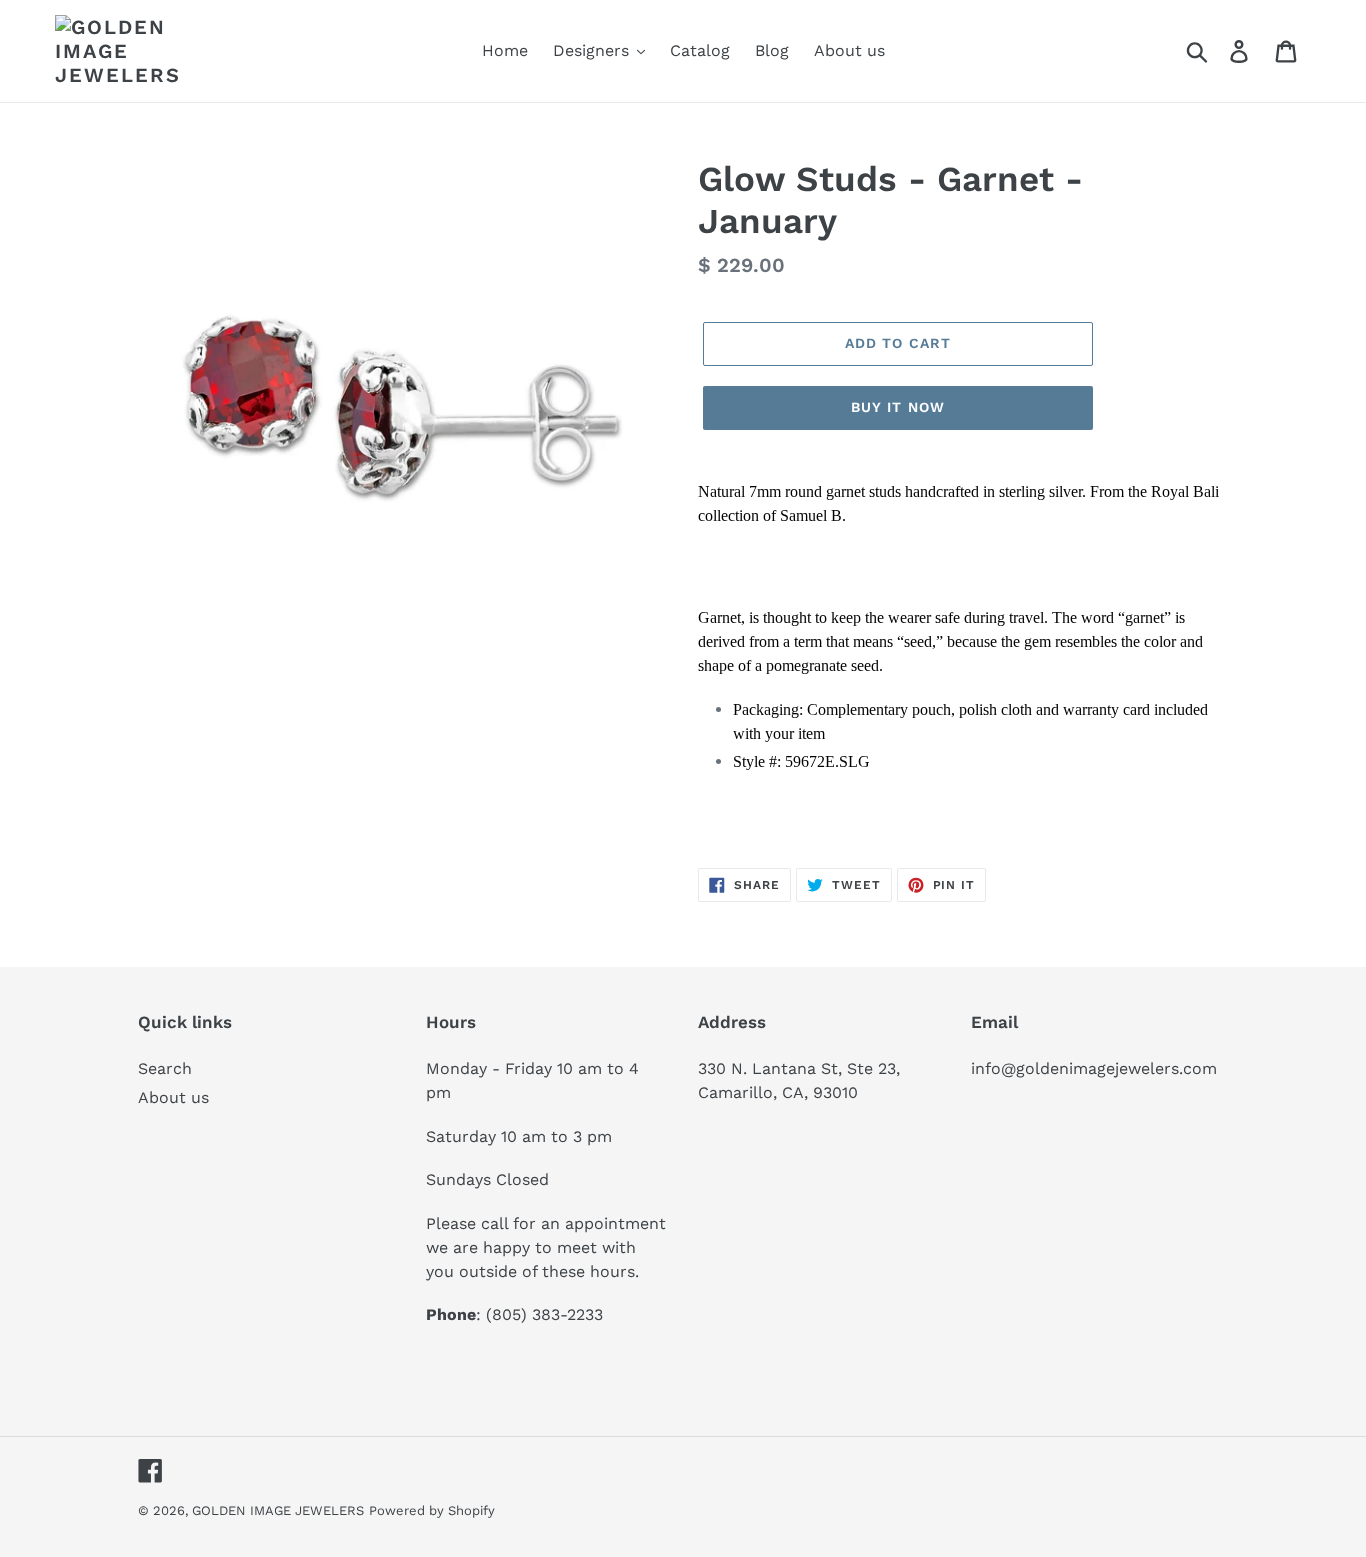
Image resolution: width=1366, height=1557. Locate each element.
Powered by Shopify (432, 1510)
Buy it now (898, 407)
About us (173, 1097)
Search (165, 1068)
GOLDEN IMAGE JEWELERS (278, 1510)
